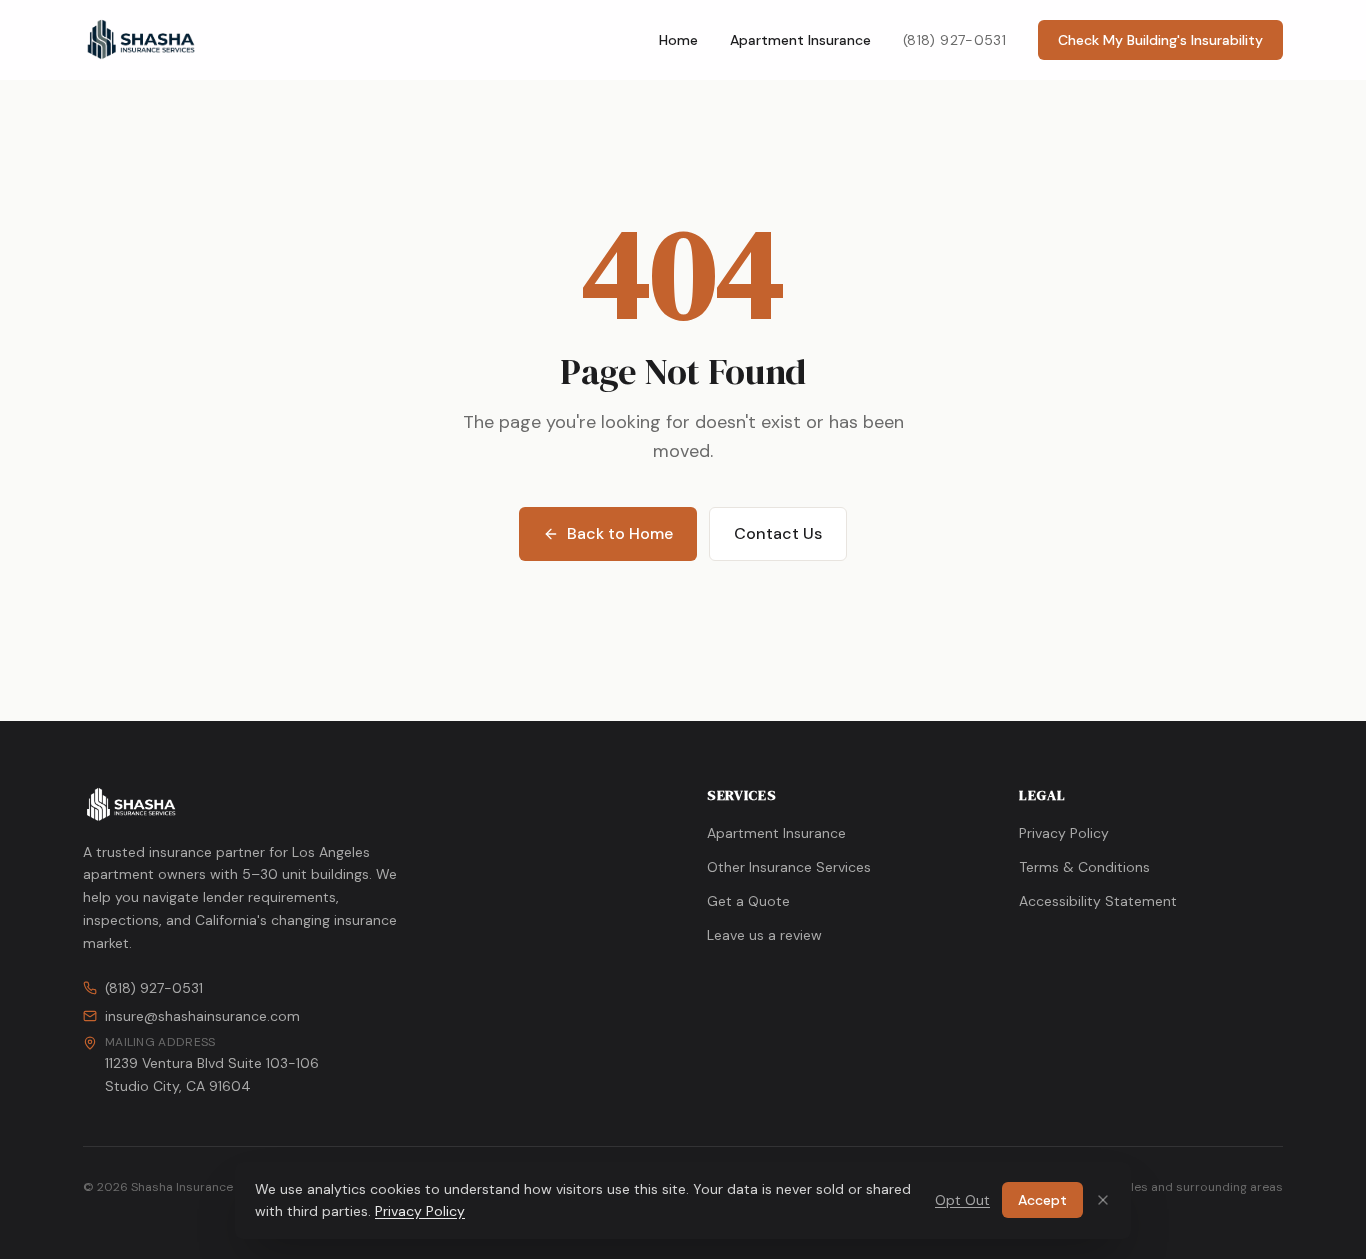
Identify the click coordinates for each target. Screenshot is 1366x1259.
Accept (1042, 1200)
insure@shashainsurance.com (202, 1016)
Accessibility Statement (1098, 901)
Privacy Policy (1064, 833)
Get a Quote (748, 901)
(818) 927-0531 (954, 40)
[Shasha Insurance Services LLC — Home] (141, 40)
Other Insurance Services (789, 867)
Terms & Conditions (1084, 867)
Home (678, 40)
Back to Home (620, 533)
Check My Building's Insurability (1160, 40)
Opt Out (962, 1200)
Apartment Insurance (800, 40)
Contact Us (778, 533)
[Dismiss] (1103, 1200)
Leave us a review (764, 935)
